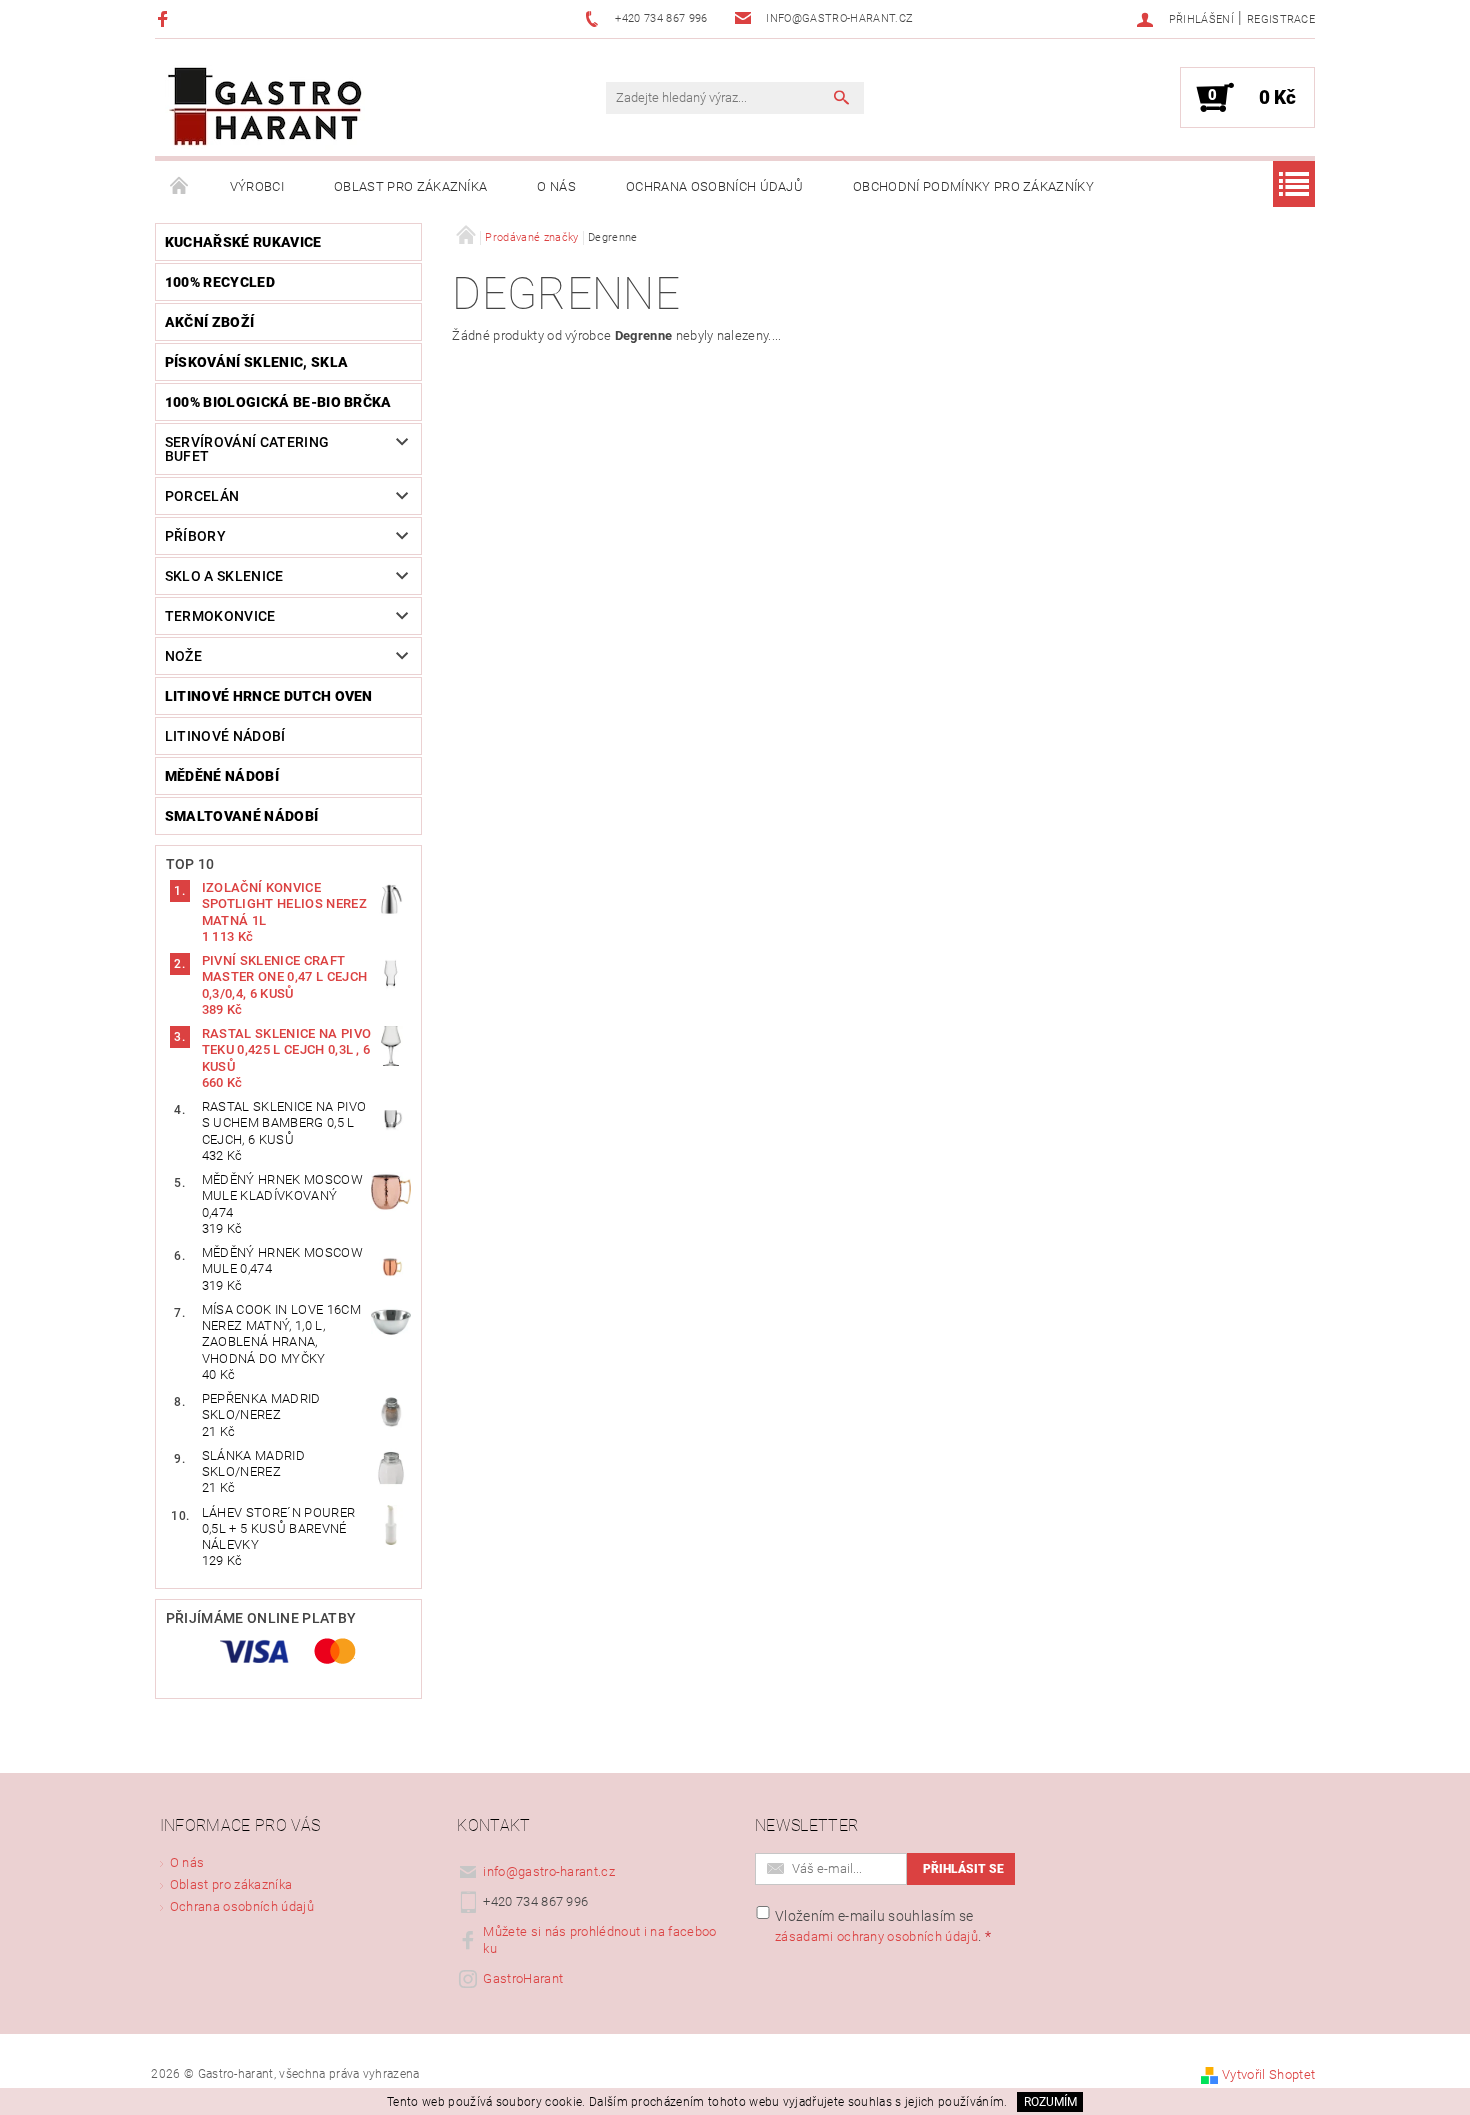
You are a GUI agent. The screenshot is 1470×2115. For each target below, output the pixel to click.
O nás (556, 186)
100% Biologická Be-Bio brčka (278, 402)
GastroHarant (523, 1978)
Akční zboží (210, 322)
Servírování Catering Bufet (247, 449)
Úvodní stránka (180, 187)
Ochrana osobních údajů (714, 186)
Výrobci (257, 186)
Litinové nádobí (225, 736)
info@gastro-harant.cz (549, 1871)
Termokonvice (220, 616)
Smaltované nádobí (241, 816)
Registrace (1281, 19)
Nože (183, 656)
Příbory (195, 536)
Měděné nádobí (222, 776)
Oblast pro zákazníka (410, 186)
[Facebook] (165, 18)
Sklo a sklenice (224, 576)
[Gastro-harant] (265, 107)
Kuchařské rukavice (243, 242)
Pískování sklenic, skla (256, 362)
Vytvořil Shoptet (1268, 2074)
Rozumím (1050, 2102)
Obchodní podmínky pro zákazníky (973, 186)
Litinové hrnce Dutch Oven (269, 696)
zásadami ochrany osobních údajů (876, 1936)
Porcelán (202, 496)
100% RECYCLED (220, 282)
